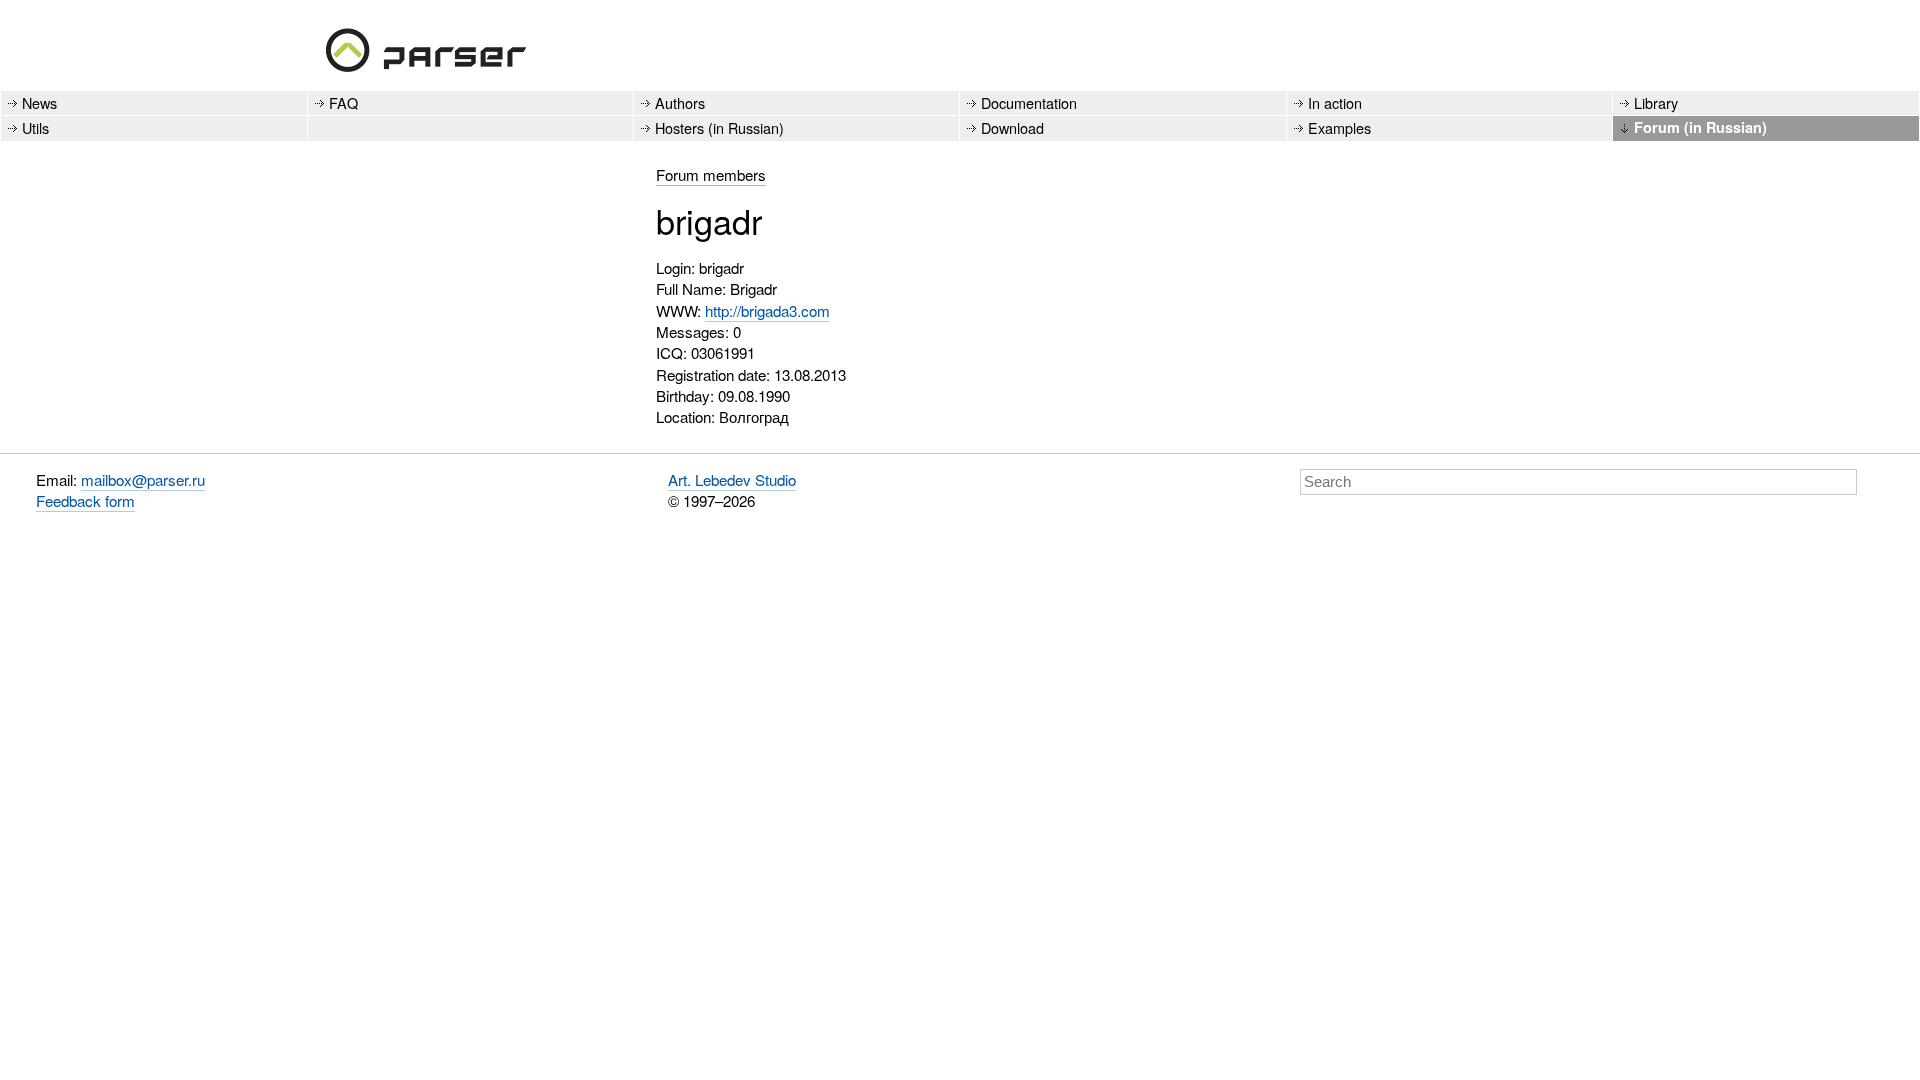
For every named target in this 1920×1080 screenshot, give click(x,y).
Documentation (1029, 102)
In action (1335, 102)
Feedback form (85, 500)
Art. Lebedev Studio (732, 479)
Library (1656, 102)
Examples (1339, 127)
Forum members (711, 174)
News (39, 102)
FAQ (343, 102)
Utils (35, 127)
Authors (680, 102)
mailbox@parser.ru (143, 479)
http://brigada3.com (767, 310)
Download (1012, 127)
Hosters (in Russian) (719, 127)
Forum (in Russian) (1700, 127)
